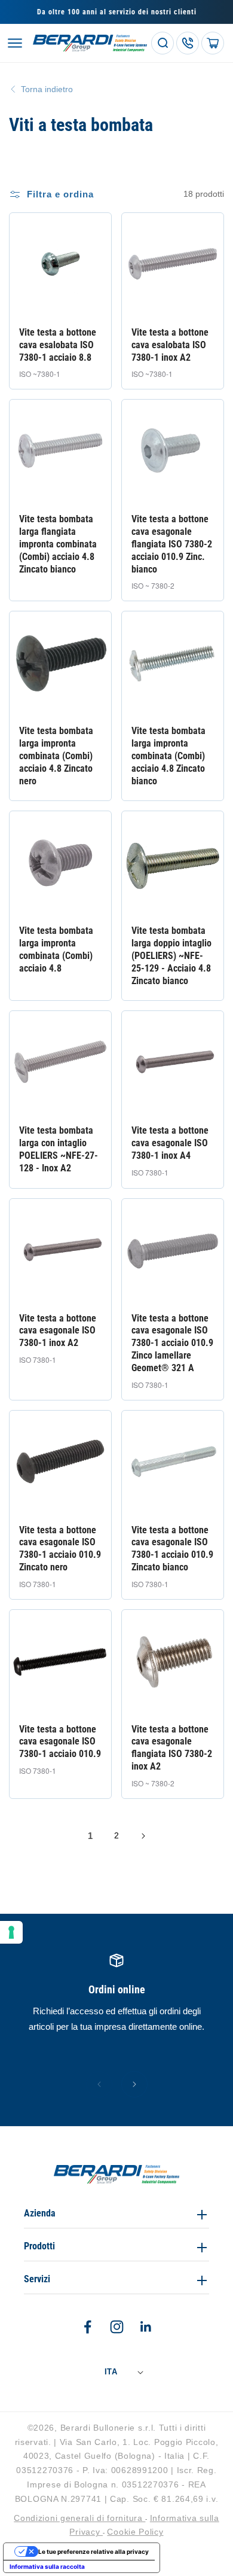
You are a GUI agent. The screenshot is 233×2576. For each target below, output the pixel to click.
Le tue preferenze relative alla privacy (93, 2551)
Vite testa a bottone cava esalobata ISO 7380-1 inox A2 (170, 345)
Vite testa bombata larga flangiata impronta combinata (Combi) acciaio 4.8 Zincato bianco (58, 544)
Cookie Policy (135, 2532)
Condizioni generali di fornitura (79, 2518)
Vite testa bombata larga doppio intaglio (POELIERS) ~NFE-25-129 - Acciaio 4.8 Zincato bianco (171, 955)
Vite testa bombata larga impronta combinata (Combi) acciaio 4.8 (56, 949)
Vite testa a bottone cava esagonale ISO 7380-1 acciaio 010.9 (60, 1742)
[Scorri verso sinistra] (99, 2084)
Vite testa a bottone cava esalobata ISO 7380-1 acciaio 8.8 (58, 345)
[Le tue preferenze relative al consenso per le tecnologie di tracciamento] (11, 1932)
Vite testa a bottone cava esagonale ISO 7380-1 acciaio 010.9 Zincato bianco (172, 1549)
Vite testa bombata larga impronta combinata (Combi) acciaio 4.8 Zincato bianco (168, 756)
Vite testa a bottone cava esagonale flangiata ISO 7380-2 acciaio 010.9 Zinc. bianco (172, 544)
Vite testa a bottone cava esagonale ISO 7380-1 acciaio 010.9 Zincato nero (60, 1549)
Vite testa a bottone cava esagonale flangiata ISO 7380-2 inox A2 (172, 1748)
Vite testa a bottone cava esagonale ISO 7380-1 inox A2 (58, 1331)
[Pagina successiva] (143, 1836)
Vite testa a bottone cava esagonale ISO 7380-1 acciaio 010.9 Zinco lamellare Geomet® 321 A (172, 1343)
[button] (15, 43)
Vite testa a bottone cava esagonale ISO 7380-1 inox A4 (170, 1143)
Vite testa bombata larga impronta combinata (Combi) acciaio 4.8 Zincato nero (56, 756)
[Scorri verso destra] (134, 2084)
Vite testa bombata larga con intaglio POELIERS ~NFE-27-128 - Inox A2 (59, 1149)
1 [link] (90, 1836)
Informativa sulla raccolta (47, 2566)
